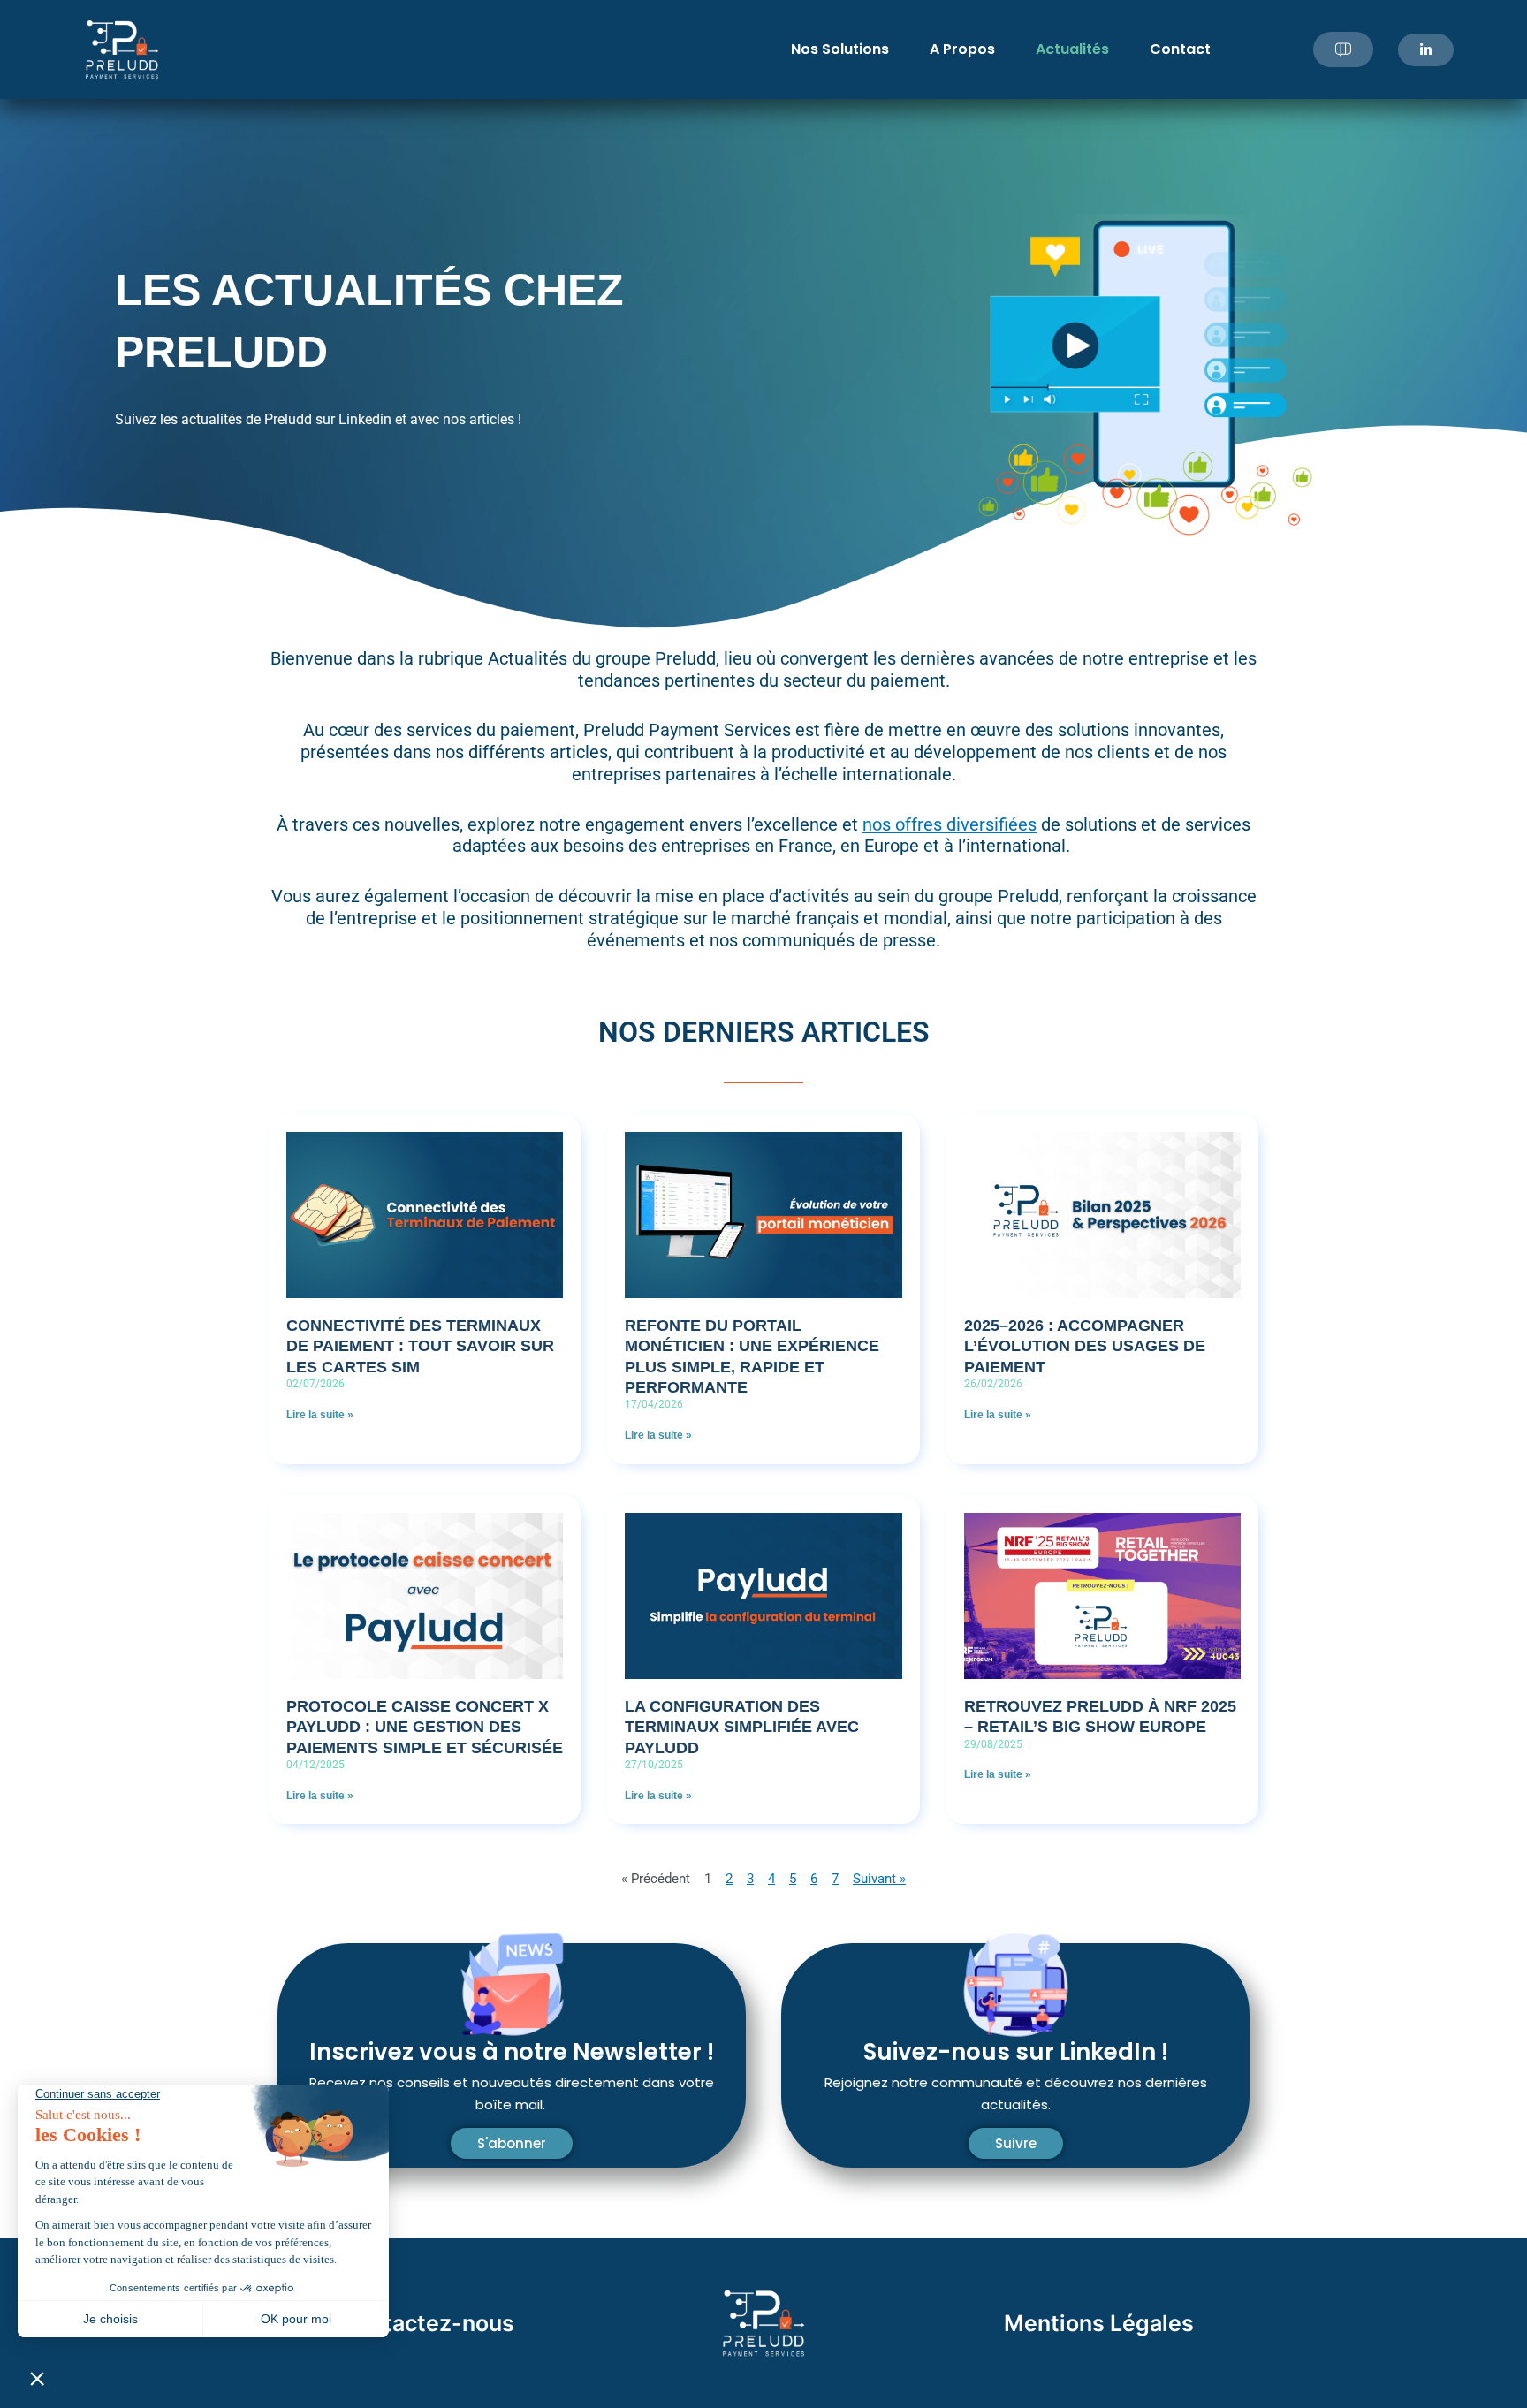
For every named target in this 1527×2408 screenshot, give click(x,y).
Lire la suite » (320, 1415)
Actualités (1072, 49)
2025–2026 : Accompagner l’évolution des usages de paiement (1085, 1346)
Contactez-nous (427, 2323)
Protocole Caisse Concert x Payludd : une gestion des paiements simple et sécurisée (425, 1727)
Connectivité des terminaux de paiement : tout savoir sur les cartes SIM (420, 1346)
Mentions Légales (1099, 2323)
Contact (1180, 49)
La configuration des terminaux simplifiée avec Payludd (742, 1727)
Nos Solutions (840, 49)
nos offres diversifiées (950, 824)
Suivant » (879, 1879)
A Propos (962, 49)
